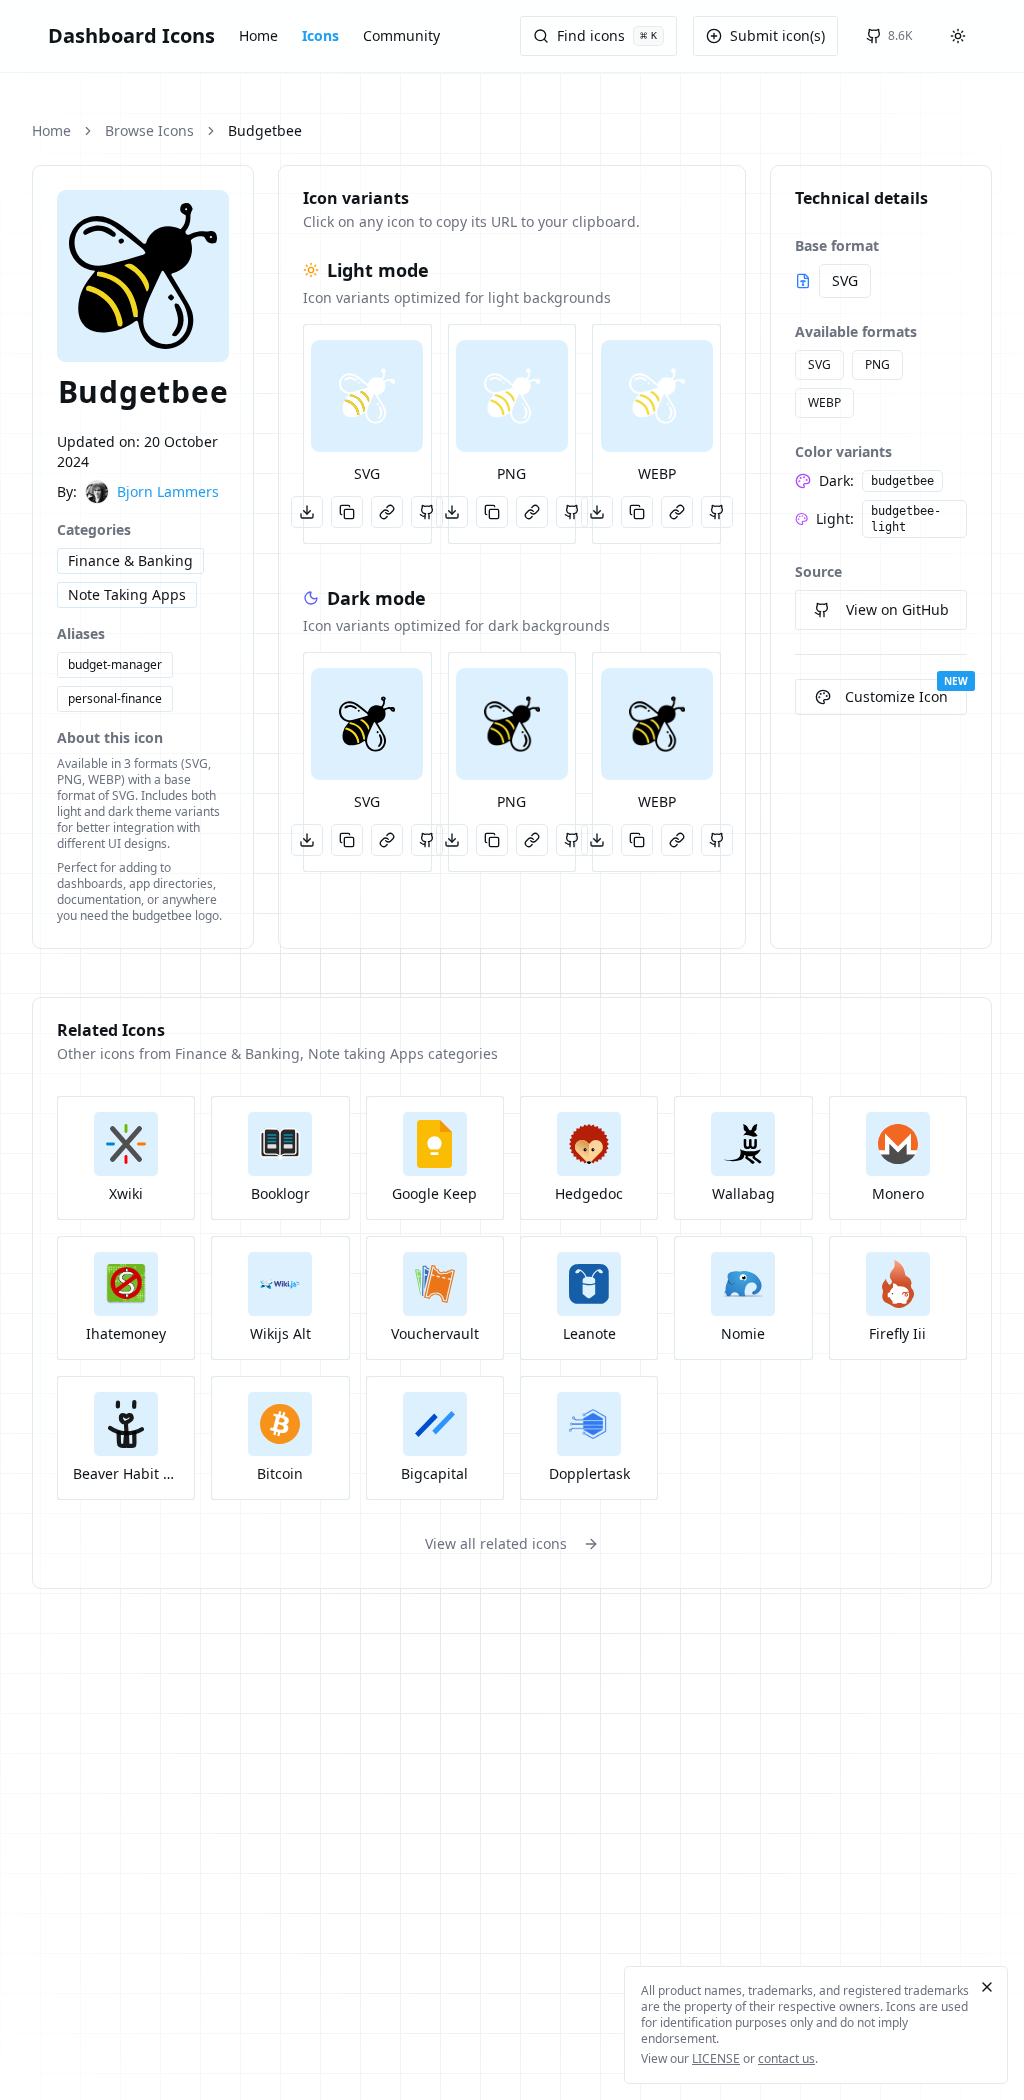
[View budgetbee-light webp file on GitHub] (717, 512)
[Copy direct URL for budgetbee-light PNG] (532, 512)
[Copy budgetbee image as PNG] (492, 840)
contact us (786, 2058)
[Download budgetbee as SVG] (307, 840)
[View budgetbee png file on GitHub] (572, 840)
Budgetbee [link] (265, 130)
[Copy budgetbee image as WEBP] (637, 840)
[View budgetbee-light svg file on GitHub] (427, 512)
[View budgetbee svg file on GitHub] (427, 840)
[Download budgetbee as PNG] (452, 840)
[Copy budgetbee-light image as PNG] (492, 512)
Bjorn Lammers (168, 491)
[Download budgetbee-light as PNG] (452, 512)
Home (258, 35)
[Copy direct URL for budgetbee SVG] (387, 840)
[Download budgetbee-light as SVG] (307, 512)
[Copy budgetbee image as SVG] (347, 840)
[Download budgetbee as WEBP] (597, 840)
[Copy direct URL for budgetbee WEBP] (677, 840)
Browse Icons (149, 130)
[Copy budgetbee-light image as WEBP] (637, 512)
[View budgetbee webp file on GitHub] (717, 840)
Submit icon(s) (777, 35)
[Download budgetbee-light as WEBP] (597, 512)
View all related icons (496, 1543)
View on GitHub (897, 609)
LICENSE (716, 2058)
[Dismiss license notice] (987, 1987)
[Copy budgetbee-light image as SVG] (347, 512)
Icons (320, 35)
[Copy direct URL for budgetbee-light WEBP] (677, 512)
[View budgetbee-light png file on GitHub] (572, 512)
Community (401, 35)
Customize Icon (896, 696)
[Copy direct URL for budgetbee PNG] (532, 840)
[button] (367, 396)
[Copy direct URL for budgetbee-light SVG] (387, 512)
